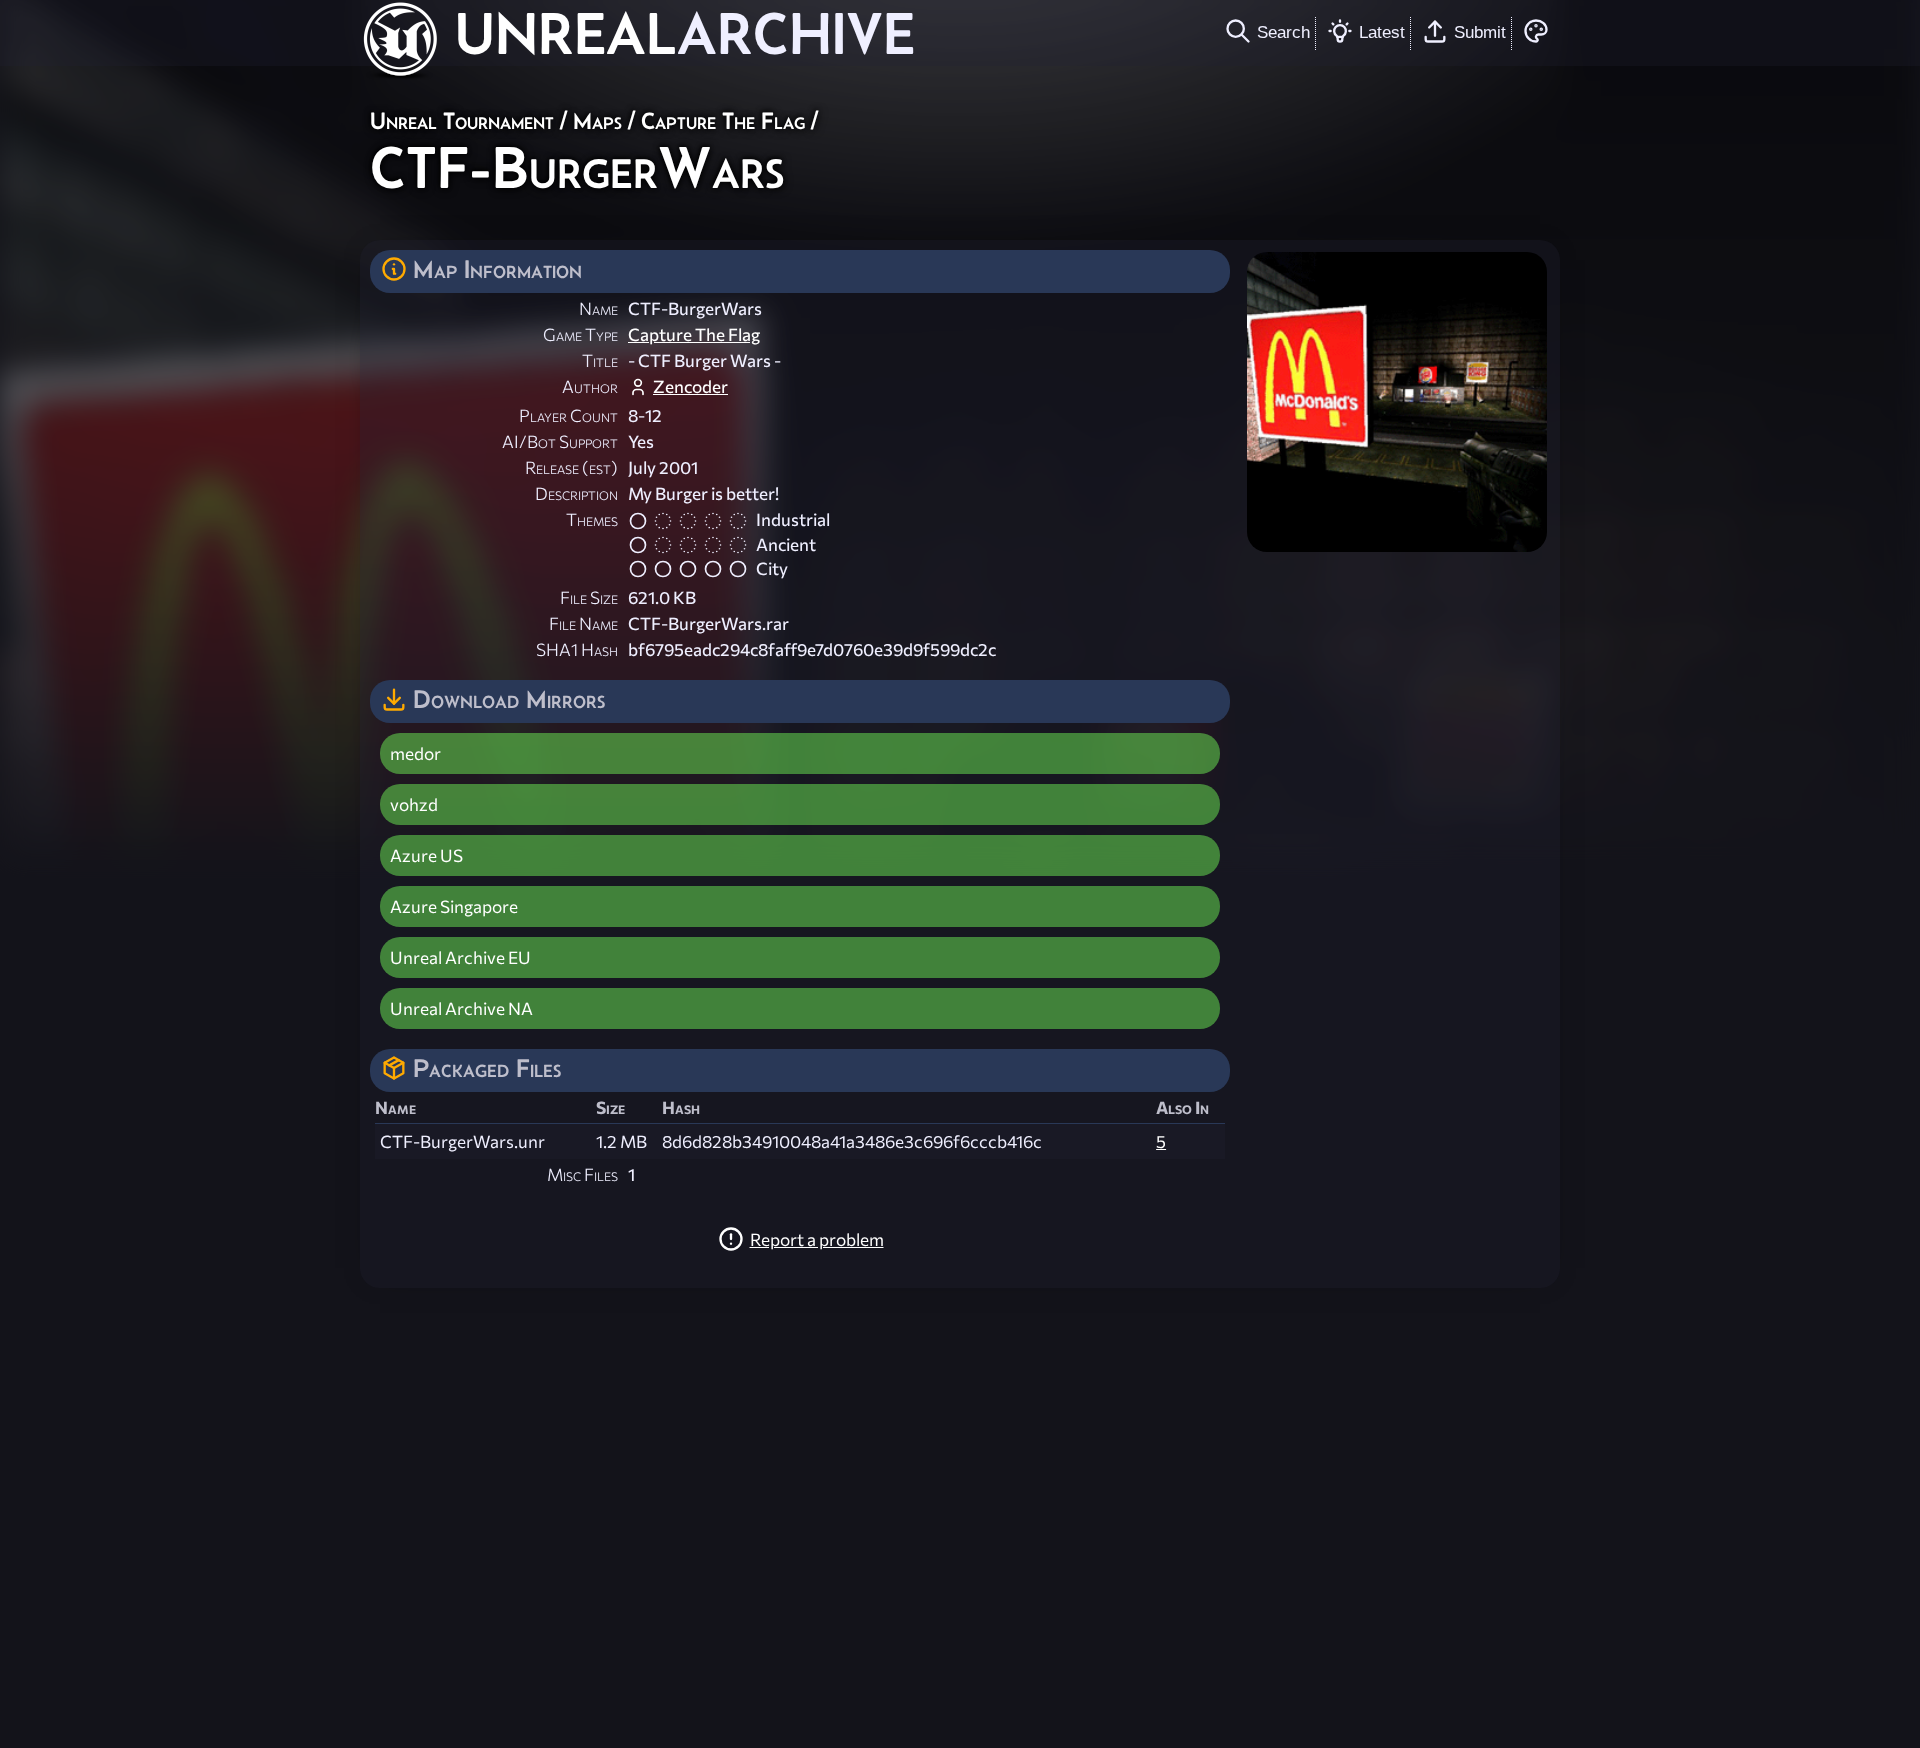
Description (576, 493)
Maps (597, 120)
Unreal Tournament (462, 120)
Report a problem (817, 1239)
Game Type (580, 334)
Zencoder (690, 386)
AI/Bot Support (560, 441)
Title (600, 360)
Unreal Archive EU (460, 957)
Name (598, 308)
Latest (1382, 32)
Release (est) (571, 467)
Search (1283, 32)
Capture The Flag (723, 120)
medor (415, 753)
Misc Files (582, 1174)
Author (590, 386)
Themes (592, 519)
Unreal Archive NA (461, 1008)
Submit (1480, 32)
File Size (589, 597)
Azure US (426, 855)
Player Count (568, 415)
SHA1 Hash (577, 649)
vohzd (414, 804)
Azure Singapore (454, 906)
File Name (583, 623)
